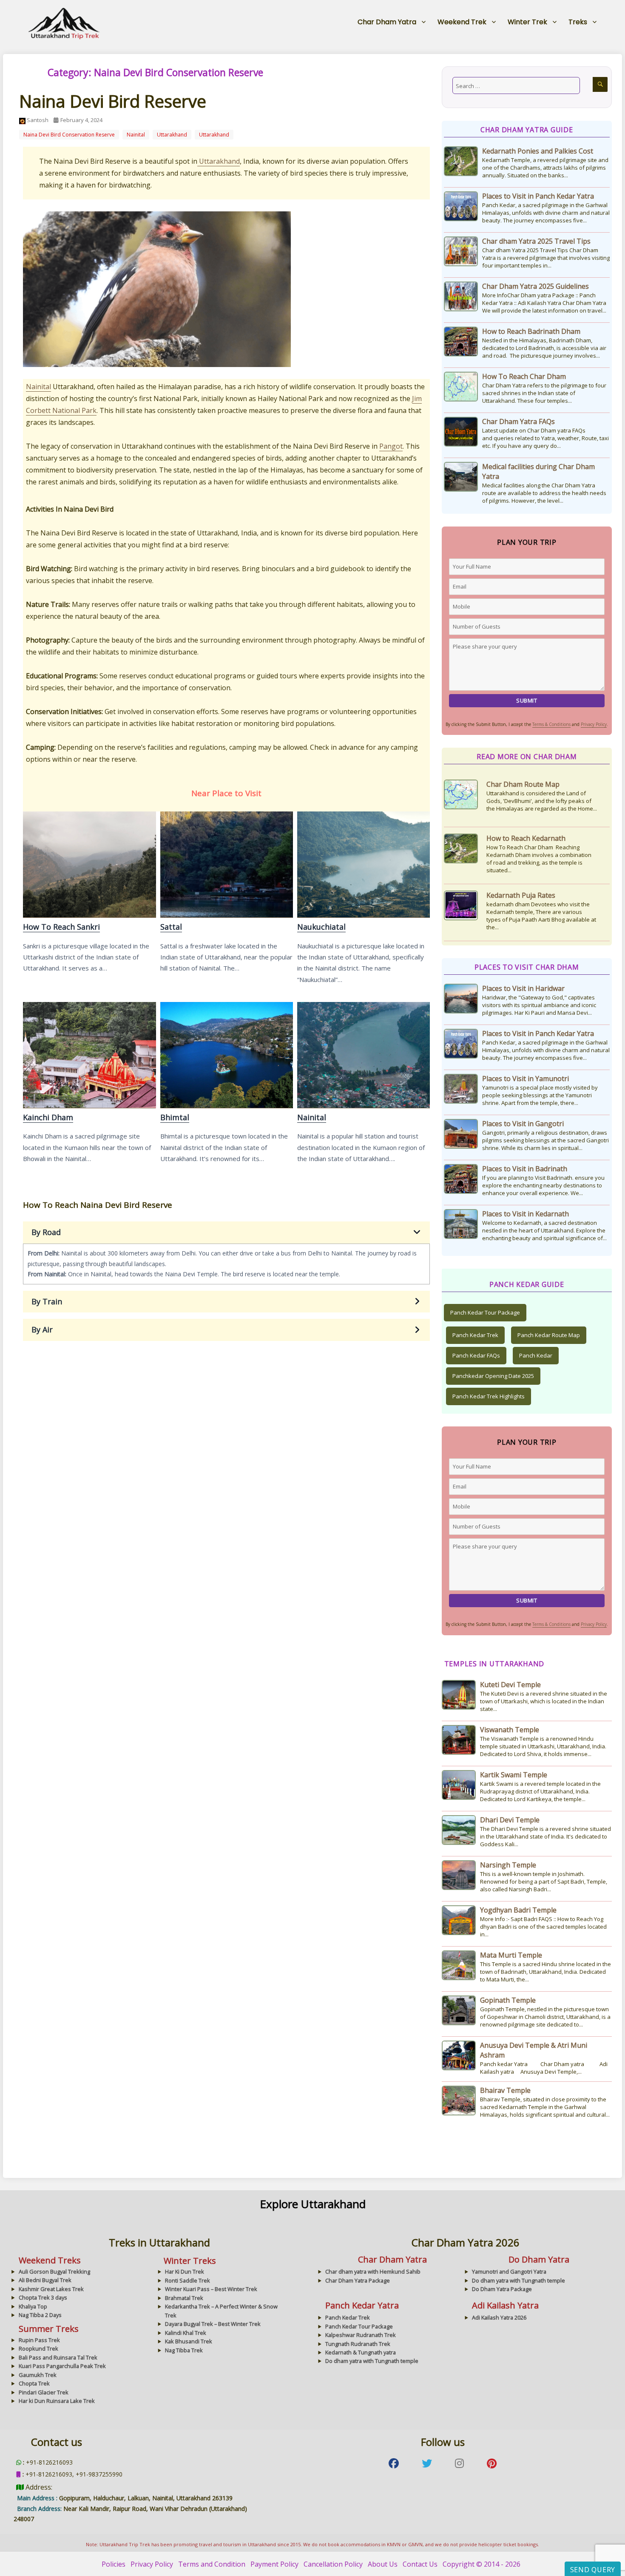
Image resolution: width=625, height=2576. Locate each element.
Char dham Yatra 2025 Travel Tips (536, 241)
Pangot (391, 446)
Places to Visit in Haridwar (523, 988)
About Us (383, 2564)
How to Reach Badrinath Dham (531, 331)
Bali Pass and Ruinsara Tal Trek (58, 2357)
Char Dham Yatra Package (358, 2280)
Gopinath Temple (508, 2000)
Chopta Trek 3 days (43, 2297)
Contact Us (420, 2564)
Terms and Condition (212, 2564)
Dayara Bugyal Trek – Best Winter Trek (213, 2324)
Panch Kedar (536, 1355)
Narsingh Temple (508, 1865)
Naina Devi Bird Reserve (113, 101)
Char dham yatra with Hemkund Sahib (373, 2271)
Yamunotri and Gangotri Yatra (509, 2271)
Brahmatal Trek (184, 2298)
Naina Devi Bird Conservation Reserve (69, 135)
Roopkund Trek (38, 2348)
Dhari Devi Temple (510, 1820)
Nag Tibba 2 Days (40, 2315)
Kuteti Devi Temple (510, 1685)
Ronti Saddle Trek (187, 2280)
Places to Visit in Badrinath (525, 1169)
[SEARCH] (600, 84)
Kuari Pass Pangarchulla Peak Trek (62, 2366)
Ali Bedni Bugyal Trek (45, 2280)
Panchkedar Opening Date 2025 (493, 1376)
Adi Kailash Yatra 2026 (499, 2317)
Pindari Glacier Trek (44, 2392)
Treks (578, 22)
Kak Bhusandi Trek (189, 2341)
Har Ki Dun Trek (185, 2271)
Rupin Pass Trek (39, 2340)
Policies (114, 2564)
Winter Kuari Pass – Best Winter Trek (211, 2289)
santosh (38, 120)
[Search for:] (516, 85)
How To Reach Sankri (89, 864)
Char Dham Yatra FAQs (518, 421)
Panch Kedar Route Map (549, 1335)
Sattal (226, 864)
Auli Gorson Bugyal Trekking (54, 2271)
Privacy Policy (594, 724)
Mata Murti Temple (511, 1955)
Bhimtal (226, 1055)
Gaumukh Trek (38, 2375)
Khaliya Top (33, 2306)
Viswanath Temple (510, 1730)
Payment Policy (274, 2564)
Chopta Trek (34, 2383)
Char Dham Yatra (387, 22)
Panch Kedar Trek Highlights (489, 1396)
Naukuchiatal (363, 864)
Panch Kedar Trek (475, 1335)
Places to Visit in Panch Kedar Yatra (538, 196)
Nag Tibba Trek (184, 2350)
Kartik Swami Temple (514, 1775)
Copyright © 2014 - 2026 (482, 2564)
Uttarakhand (172, 135)
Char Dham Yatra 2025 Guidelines (536, 286)
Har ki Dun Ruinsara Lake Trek (57, 2401)
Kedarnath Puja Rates (521, 841)
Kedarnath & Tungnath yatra (361, 2352)
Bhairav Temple (505, 2090)
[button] (226, 1232)
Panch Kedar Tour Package (485, 1312)
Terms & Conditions (551, 724)
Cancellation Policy (333, 2564)
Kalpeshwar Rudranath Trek (361, 2335)
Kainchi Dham (89, 1055)
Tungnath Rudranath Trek (358, 2344)
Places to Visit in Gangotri (523, 1124)
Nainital (136, 135)
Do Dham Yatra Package (502, 2289)
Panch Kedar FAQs (476, 1355)
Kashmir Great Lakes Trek (51, 2289)
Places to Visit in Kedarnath (526, 1214)
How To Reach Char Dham (524, 376)
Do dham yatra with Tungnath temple (518, 2280)
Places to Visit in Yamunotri (526, 1079)
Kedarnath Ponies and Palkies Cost (538, 151)
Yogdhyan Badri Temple (518, 1910)
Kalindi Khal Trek (186, 2333)
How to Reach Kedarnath (526, 784)
